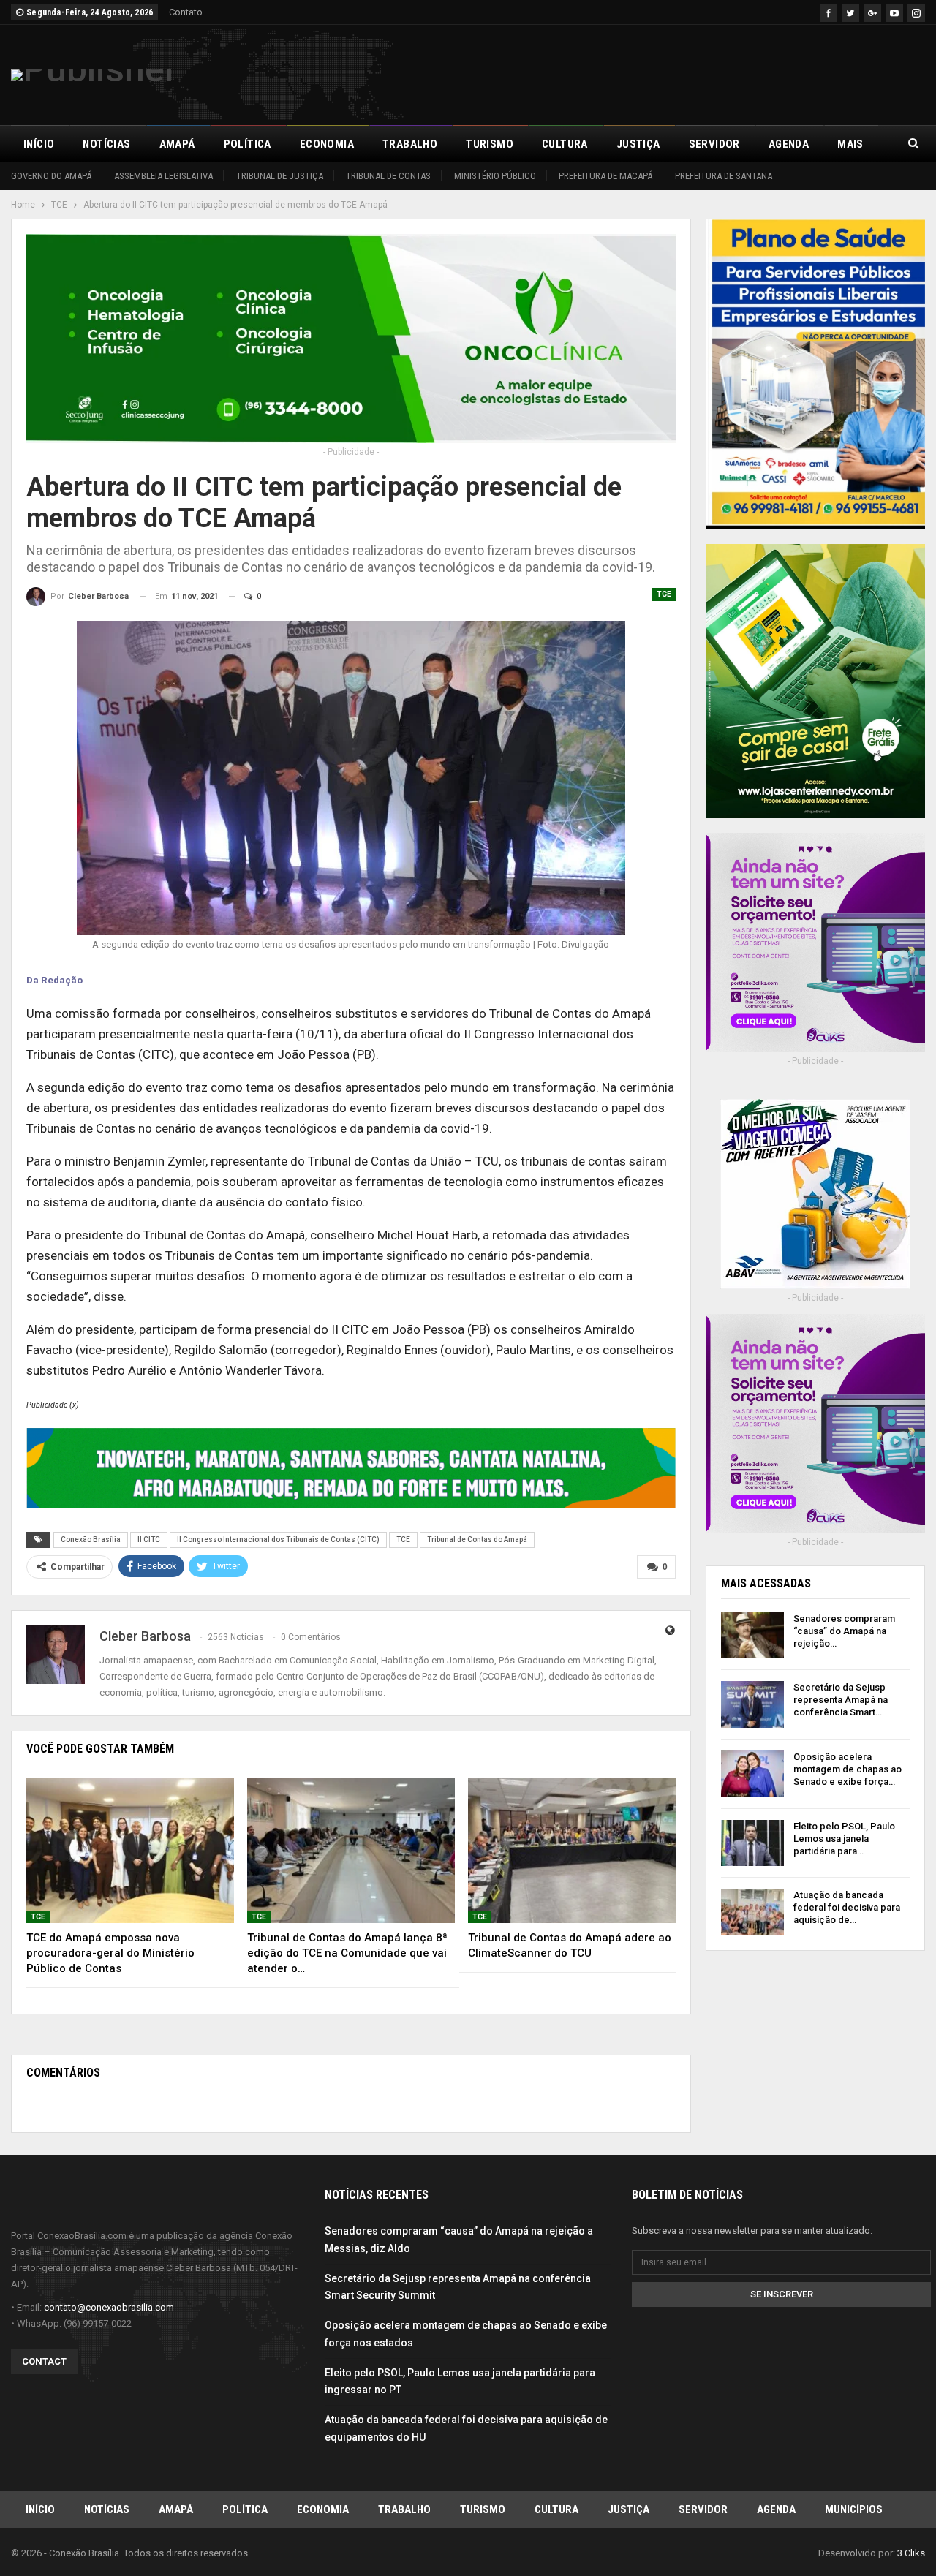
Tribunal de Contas (388, 176)
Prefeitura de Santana (724, 176)
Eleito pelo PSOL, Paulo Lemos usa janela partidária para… (844, 1839)
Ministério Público (495, 176)
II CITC (149, 1540)
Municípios (854, 2509)
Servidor (714, 144)
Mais (850, 144)
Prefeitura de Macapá (605, 176)
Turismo (490, 144)
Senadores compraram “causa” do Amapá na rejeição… (844, 1631)
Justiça (638, 144)
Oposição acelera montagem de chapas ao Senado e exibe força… (848, 1769)
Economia (327, 144)
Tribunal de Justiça (280, 176)
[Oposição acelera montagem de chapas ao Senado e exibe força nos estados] (752, 1774)
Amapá (177, 144)
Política (248, 144)
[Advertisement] (659, 72)
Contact (44, 2361)
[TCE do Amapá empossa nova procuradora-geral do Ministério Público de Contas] (130, 1850)
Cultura (565, 144)
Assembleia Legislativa (163, 176)
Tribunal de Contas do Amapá (477, 1540)
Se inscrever (782, 2294)
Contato (186, 12)
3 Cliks (911, 2553)
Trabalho (410, 144)
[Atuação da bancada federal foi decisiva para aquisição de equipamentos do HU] (752, 1912)
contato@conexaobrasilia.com (109, 2307)
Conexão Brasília (91, 1540)
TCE (664, 594)
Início (39, 144)
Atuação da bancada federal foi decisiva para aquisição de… (847, 1907)
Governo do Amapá (51, 176)
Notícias (106, 144)
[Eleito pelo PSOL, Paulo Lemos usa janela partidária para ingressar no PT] (752, 1843)
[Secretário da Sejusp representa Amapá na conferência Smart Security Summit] (752, 1704)
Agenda (789, 144)
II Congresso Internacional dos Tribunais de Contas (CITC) (278, 1540)
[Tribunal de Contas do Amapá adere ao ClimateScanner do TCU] (572, 1850)
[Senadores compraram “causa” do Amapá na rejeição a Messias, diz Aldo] (752, 1636)
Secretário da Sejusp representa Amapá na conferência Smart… (841, 1700)
